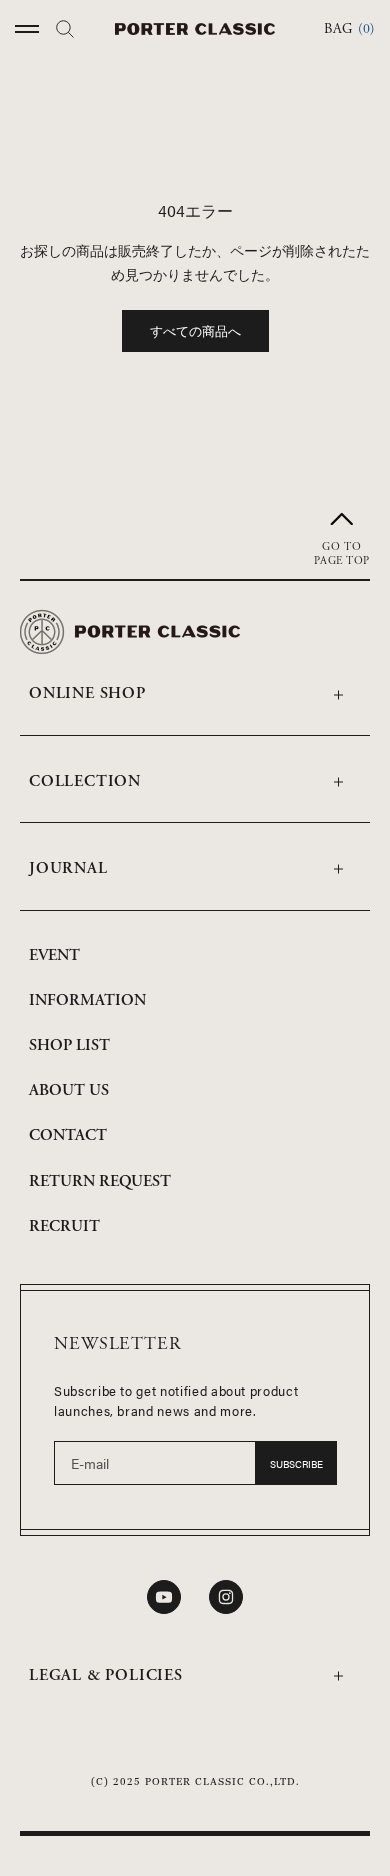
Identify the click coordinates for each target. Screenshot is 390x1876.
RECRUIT (64, 1226)
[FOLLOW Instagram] (226, 1597)
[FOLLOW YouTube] (164, 1597)
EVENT (54, 955)
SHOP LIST (69, 1045)
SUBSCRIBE (296, 1464)
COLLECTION (85, 781)
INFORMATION (87, 1000)
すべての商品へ (195, 330)
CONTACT (68, 1135)
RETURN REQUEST (100, 1181)
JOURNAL (68, 868)
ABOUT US (69, 1090)
